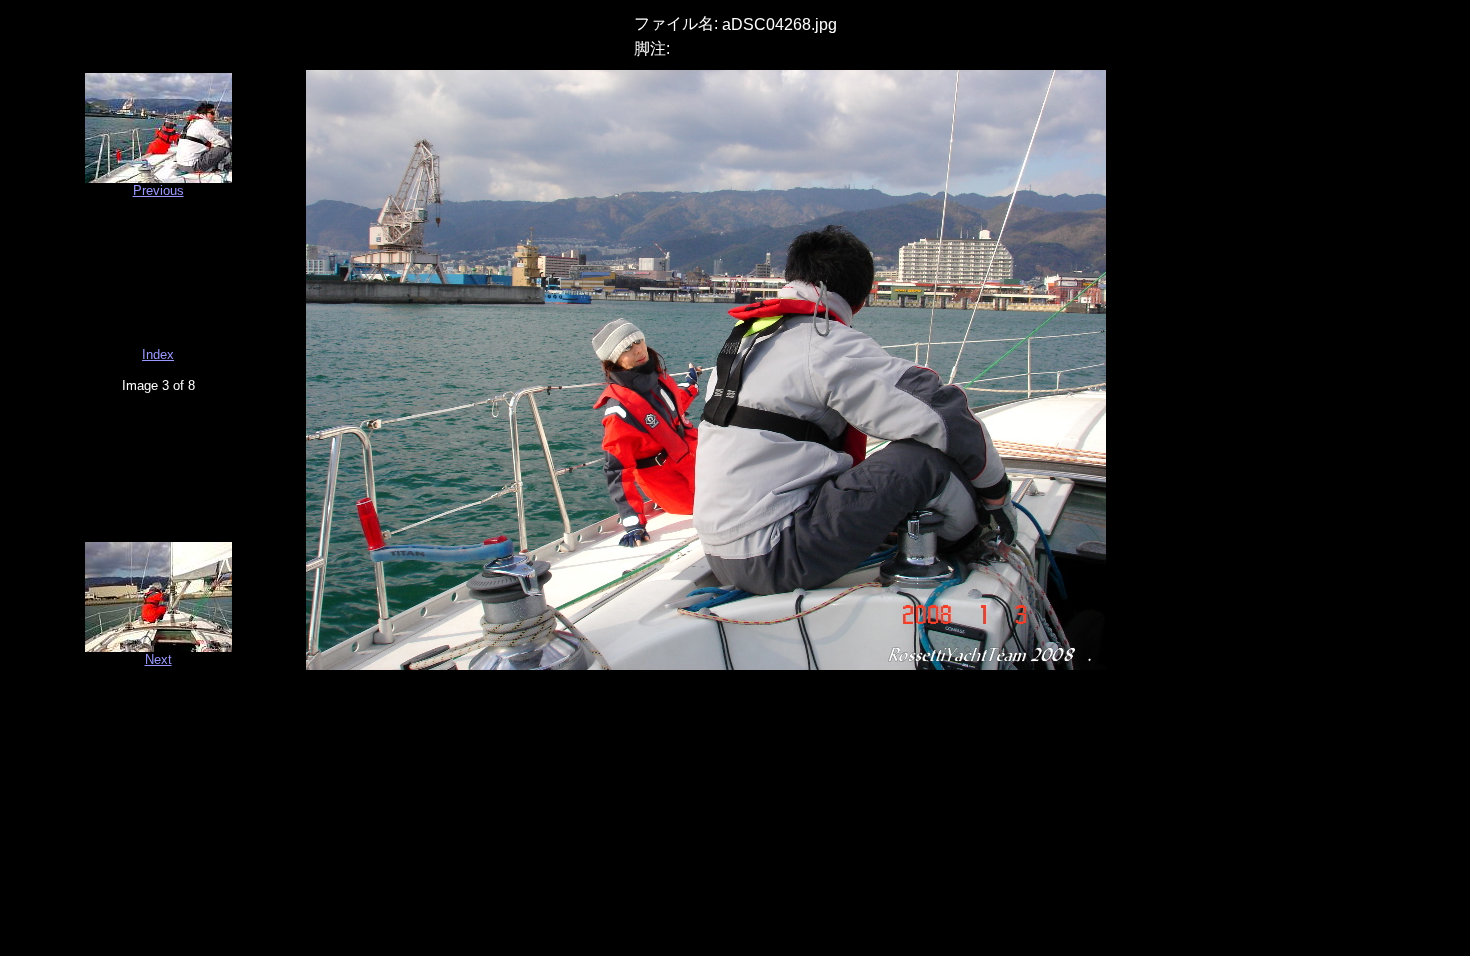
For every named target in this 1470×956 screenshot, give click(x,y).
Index (158, 354)
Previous (158, 190)
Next (158, 659)
